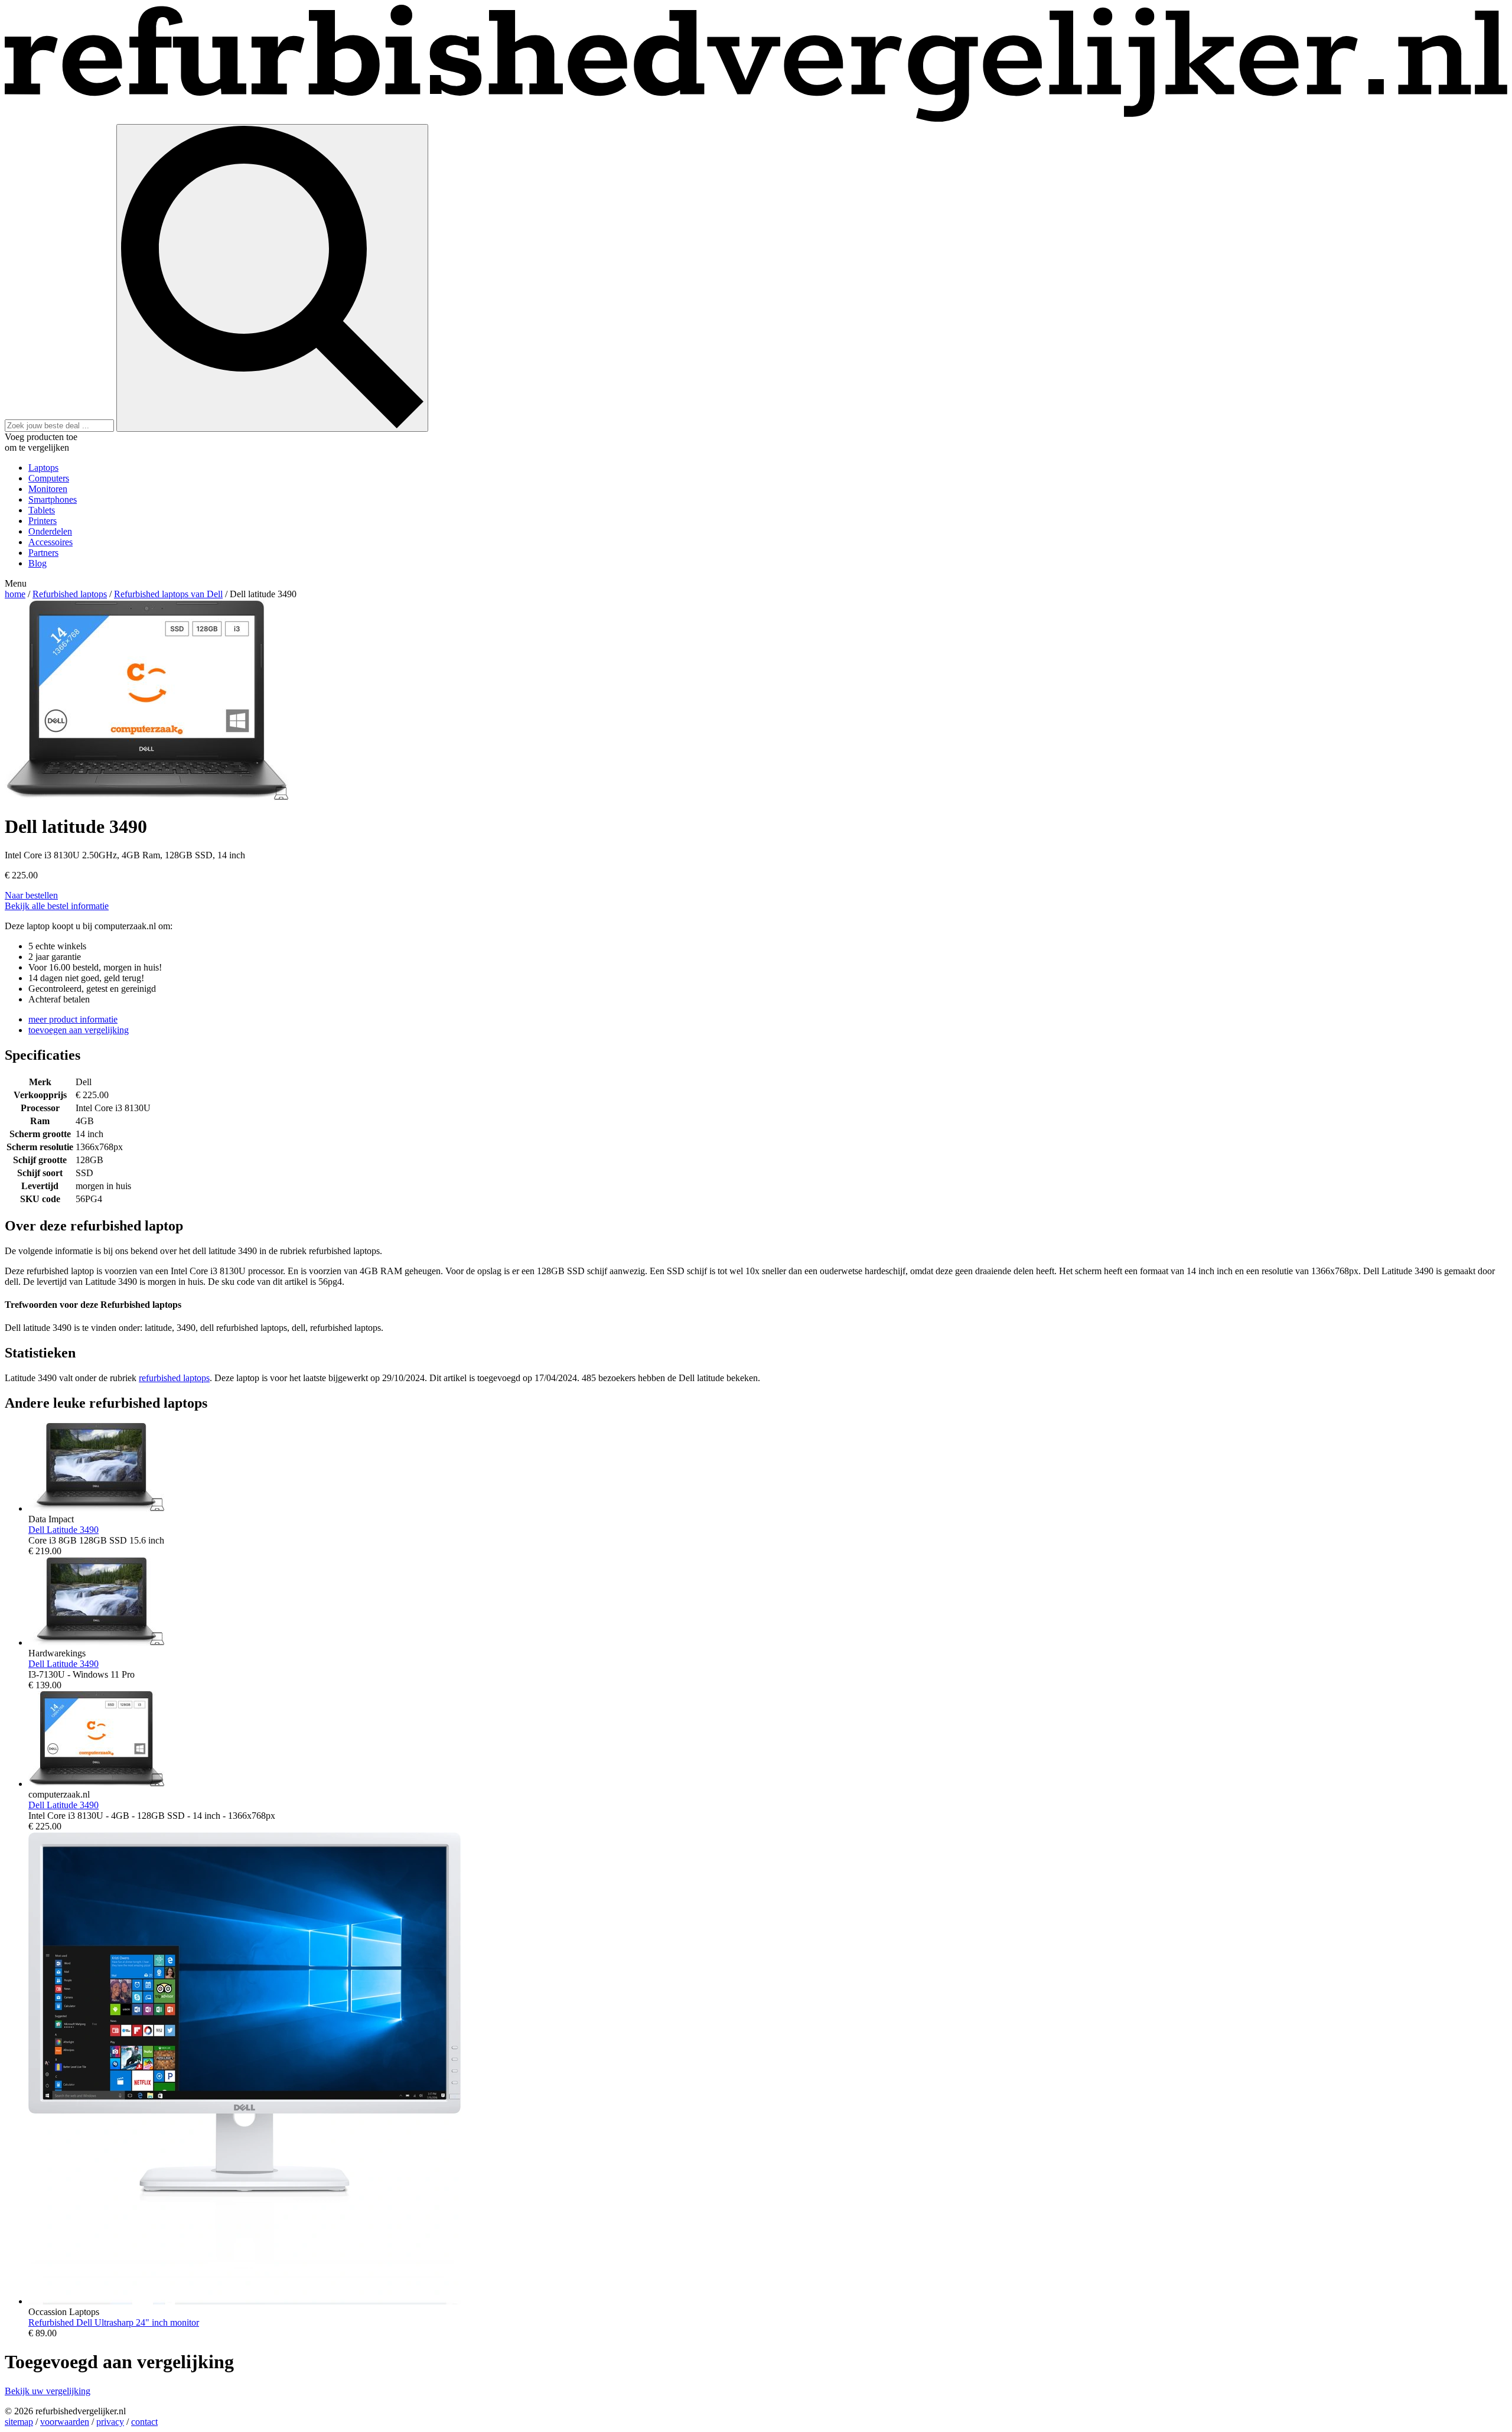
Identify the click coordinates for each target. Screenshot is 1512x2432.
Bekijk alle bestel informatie (57, 906)
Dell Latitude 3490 (63, 1530)
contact (144, 2422)
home (15, 594)
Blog (38, 563)
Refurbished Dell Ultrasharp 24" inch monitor (114, 2322)
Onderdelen (50, 531)
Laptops (43, 468)
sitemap (19, 2422)
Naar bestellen (31, 895)
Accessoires (50, 542)
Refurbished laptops (70, 594)
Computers (49, 478)
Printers (43, 521)
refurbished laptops (174, 1378)
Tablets (42, 510)
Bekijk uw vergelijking (48, 2391)
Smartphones (53, 499)
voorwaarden (65, 2422)
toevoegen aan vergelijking (79, 1030)
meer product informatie (73, 1019)
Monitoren (48, 489)
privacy (110, 2422)
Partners (43, 553)
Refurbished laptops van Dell (168, 594)
